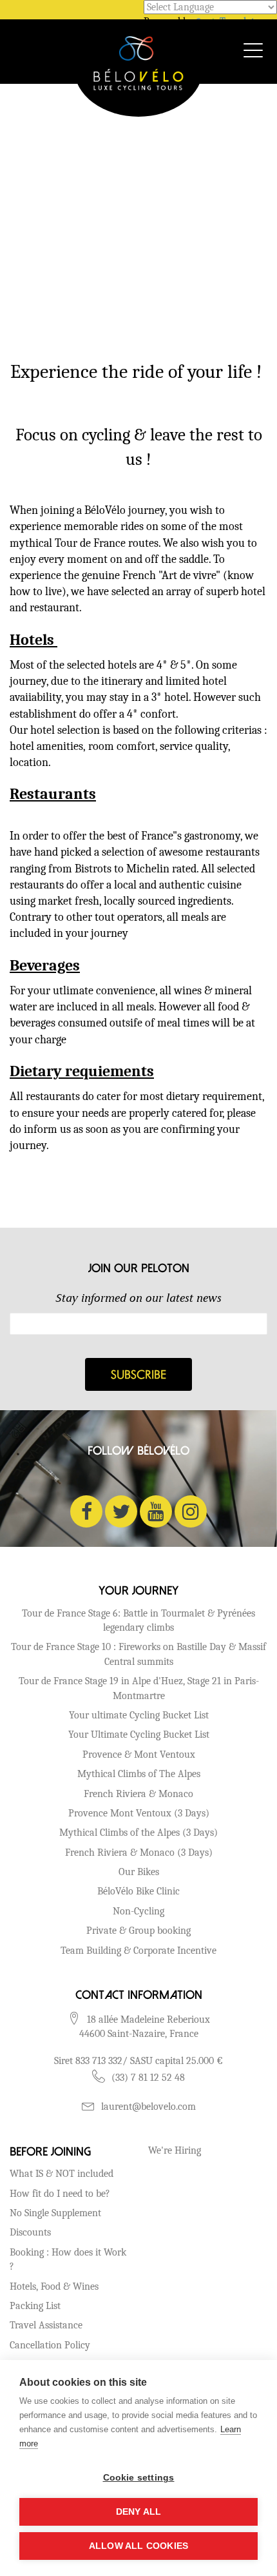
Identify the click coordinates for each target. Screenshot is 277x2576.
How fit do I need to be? (60, 2194)
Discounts (30, 2232)
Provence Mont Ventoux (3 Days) (139, 1813)
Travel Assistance (46, 2325)
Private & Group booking (138, 1931)
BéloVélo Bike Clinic (138, 1891)
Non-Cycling (138, 1911)
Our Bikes (139, 1872)
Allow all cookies (138, 2546)
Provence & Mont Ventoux (139, 1755)
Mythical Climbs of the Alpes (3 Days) (138, 1833)
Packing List (35, 2306)
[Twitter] (121, 1511)
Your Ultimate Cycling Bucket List (139, 1735)
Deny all (139, 2512)
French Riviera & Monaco (138, 1794)
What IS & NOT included (62, 2174)
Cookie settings (139, 2478)
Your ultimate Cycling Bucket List (139, 1715)
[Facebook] (86, 1511)
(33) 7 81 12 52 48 (148, 2078)
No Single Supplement (55, 2213)
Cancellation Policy (50, 2345)
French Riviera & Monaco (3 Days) (139, 1853)
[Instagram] (191, 1511)
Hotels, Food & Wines (54, 2286)
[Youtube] (156, 1511)
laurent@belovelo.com (148, 2107)
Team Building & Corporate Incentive (138, 1951)
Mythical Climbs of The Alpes (139, 1774)
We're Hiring (175, 2150)
